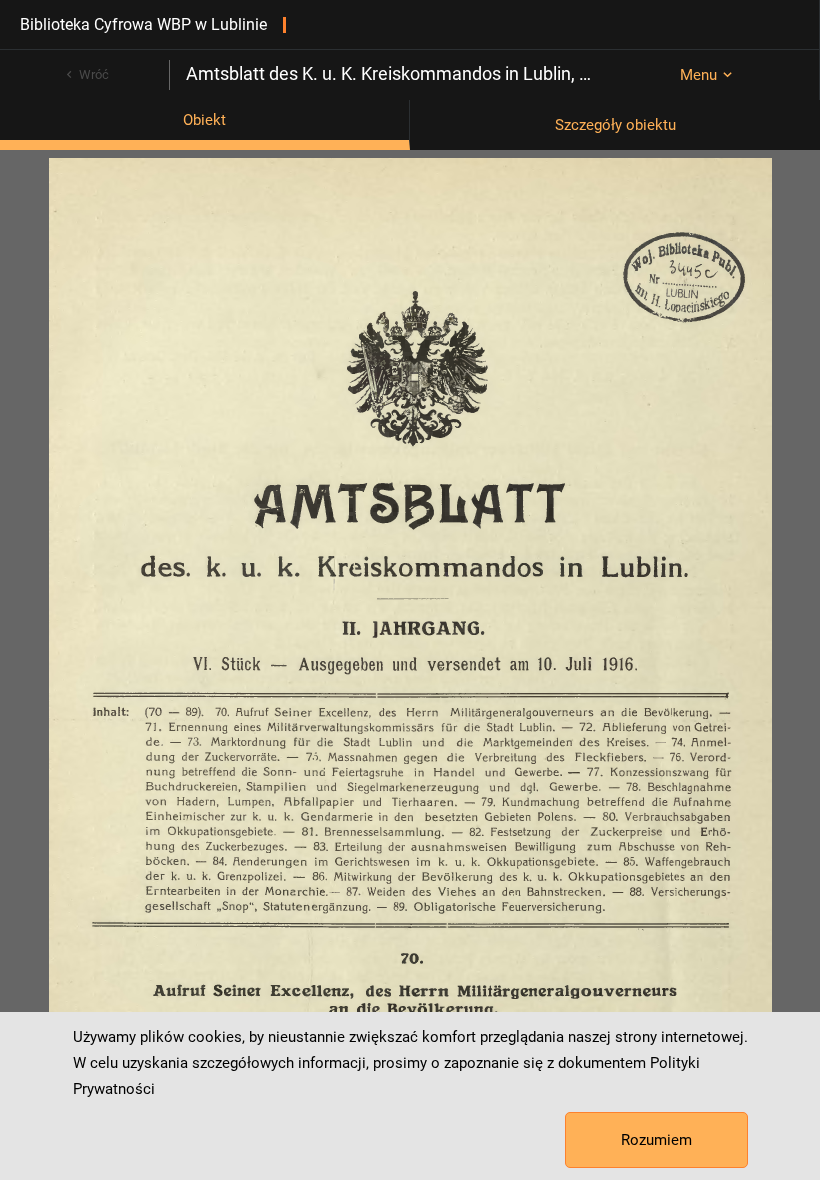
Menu (698, 75)
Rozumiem (656, 1140)
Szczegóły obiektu (615, 125)
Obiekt (204, 120)
